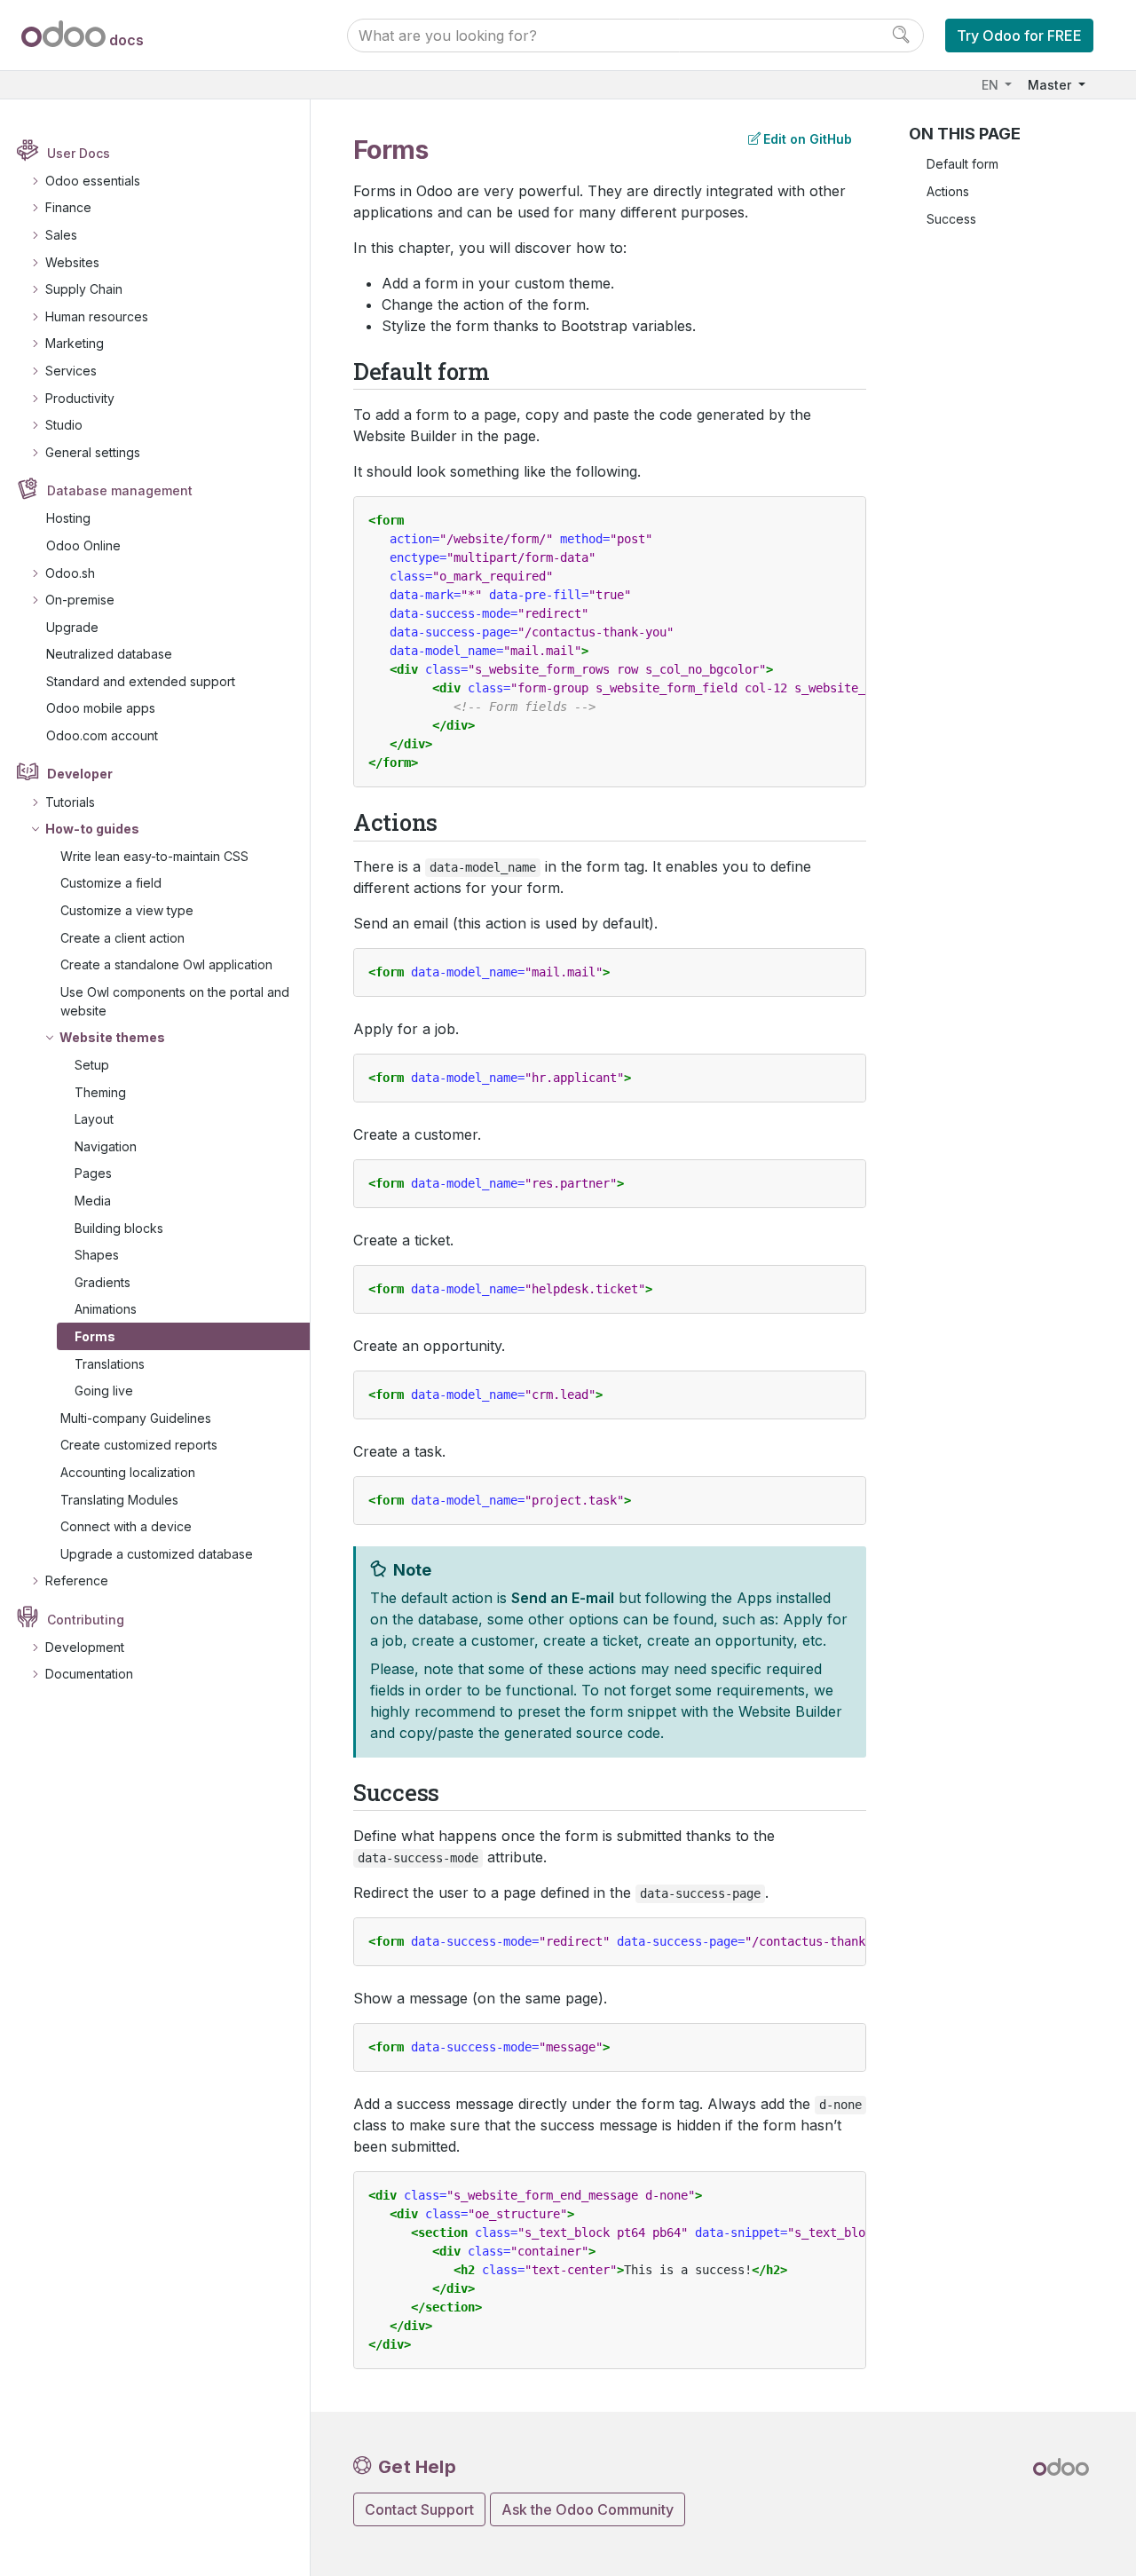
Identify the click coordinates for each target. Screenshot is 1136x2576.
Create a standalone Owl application (166, 964)
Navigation (106, 1146)
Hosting (68, 518)
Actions (948, 191)
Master (1051, 85)
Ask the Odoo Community (588, 2509)
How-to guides (92, 829)
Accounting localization (128, 1472)
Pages (93, 1173)
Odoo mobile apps (101, 708)
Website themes (112, 1037)
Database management (120, 490)
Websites (72, 262)
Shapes (97, 1255)
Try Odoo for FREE (1019, 36)
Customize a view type (127, 910)
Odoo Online (83, 545)
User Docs (79, 153)
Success (951, 219)
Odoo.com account (102, 735)
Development (85, 1647)
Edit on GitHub (808, 139)
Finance (68, 207)
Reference (77, 1580)
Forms (95, 1336)
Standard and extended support (141, 681)
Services (71, 371)
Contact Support (419, 2509)
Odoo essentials (93, 181)
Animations (106, 1309)
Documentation (89, 1674)
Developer (80, 774)
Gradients (103, 1282)
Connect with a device (126, 1526)
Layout (94, 1119)
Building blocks (119, 1228)
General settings (93, 452)
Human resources (97, 316)
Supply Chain (84, 289)
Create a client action (122, 938)
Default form (962, 164)
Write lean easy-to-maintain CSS (154, 856)
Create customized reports (139, 1445)
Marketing (75, 343)
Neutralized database (109, 654)
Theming (100, 1092)
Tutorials (70, 802)
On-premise (80, 600)
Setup (92, 1065)
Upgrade (72, 627)
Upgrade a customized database (157, 1554)
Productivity (80, 398)
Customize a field (111, 883)
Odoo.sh (70, 573)
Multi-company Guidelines (136, 1418)
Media (93, 1201)
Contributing (86, 1620)
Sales (61, 235)
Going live (104, 1391)
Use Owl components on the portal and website (175, 1001)
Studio (64, 425)
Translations (110, 1364)
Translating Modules (119, 1500)
